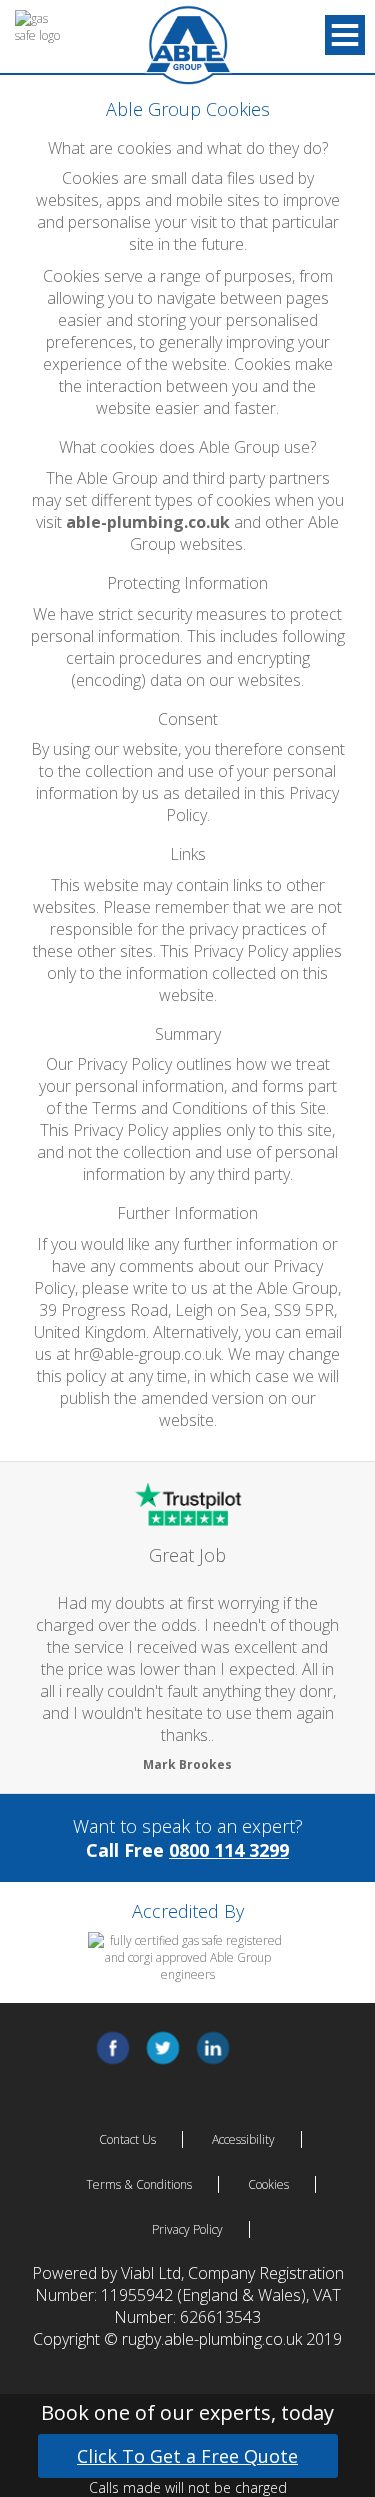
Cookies (268, 2184)
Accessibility (243, 2139)
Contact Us (127, 2139)
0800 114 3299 (229, 1850)
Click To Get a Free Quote (187, 2456)
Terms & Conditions (139, 2184)
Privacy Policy (187, 2229)
